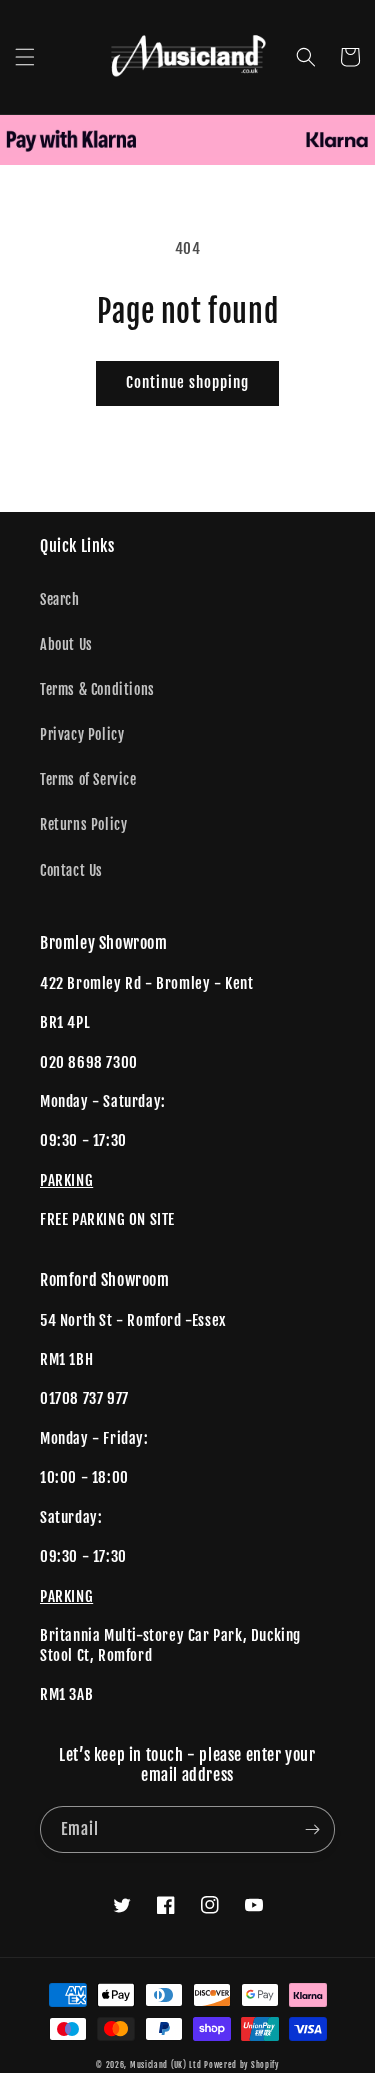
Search (60, 599)
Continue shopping (187, 382)
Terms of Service (88, 779)
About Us (66, 644)
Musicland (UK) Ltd (166, 2065)
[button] (25, 57)
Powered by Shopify (241, 2065)
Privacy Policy (82, 734)
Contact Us (71, 870)
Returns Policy (83, 824)
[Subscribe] (312, 1829)
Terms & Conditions (97, 689)
